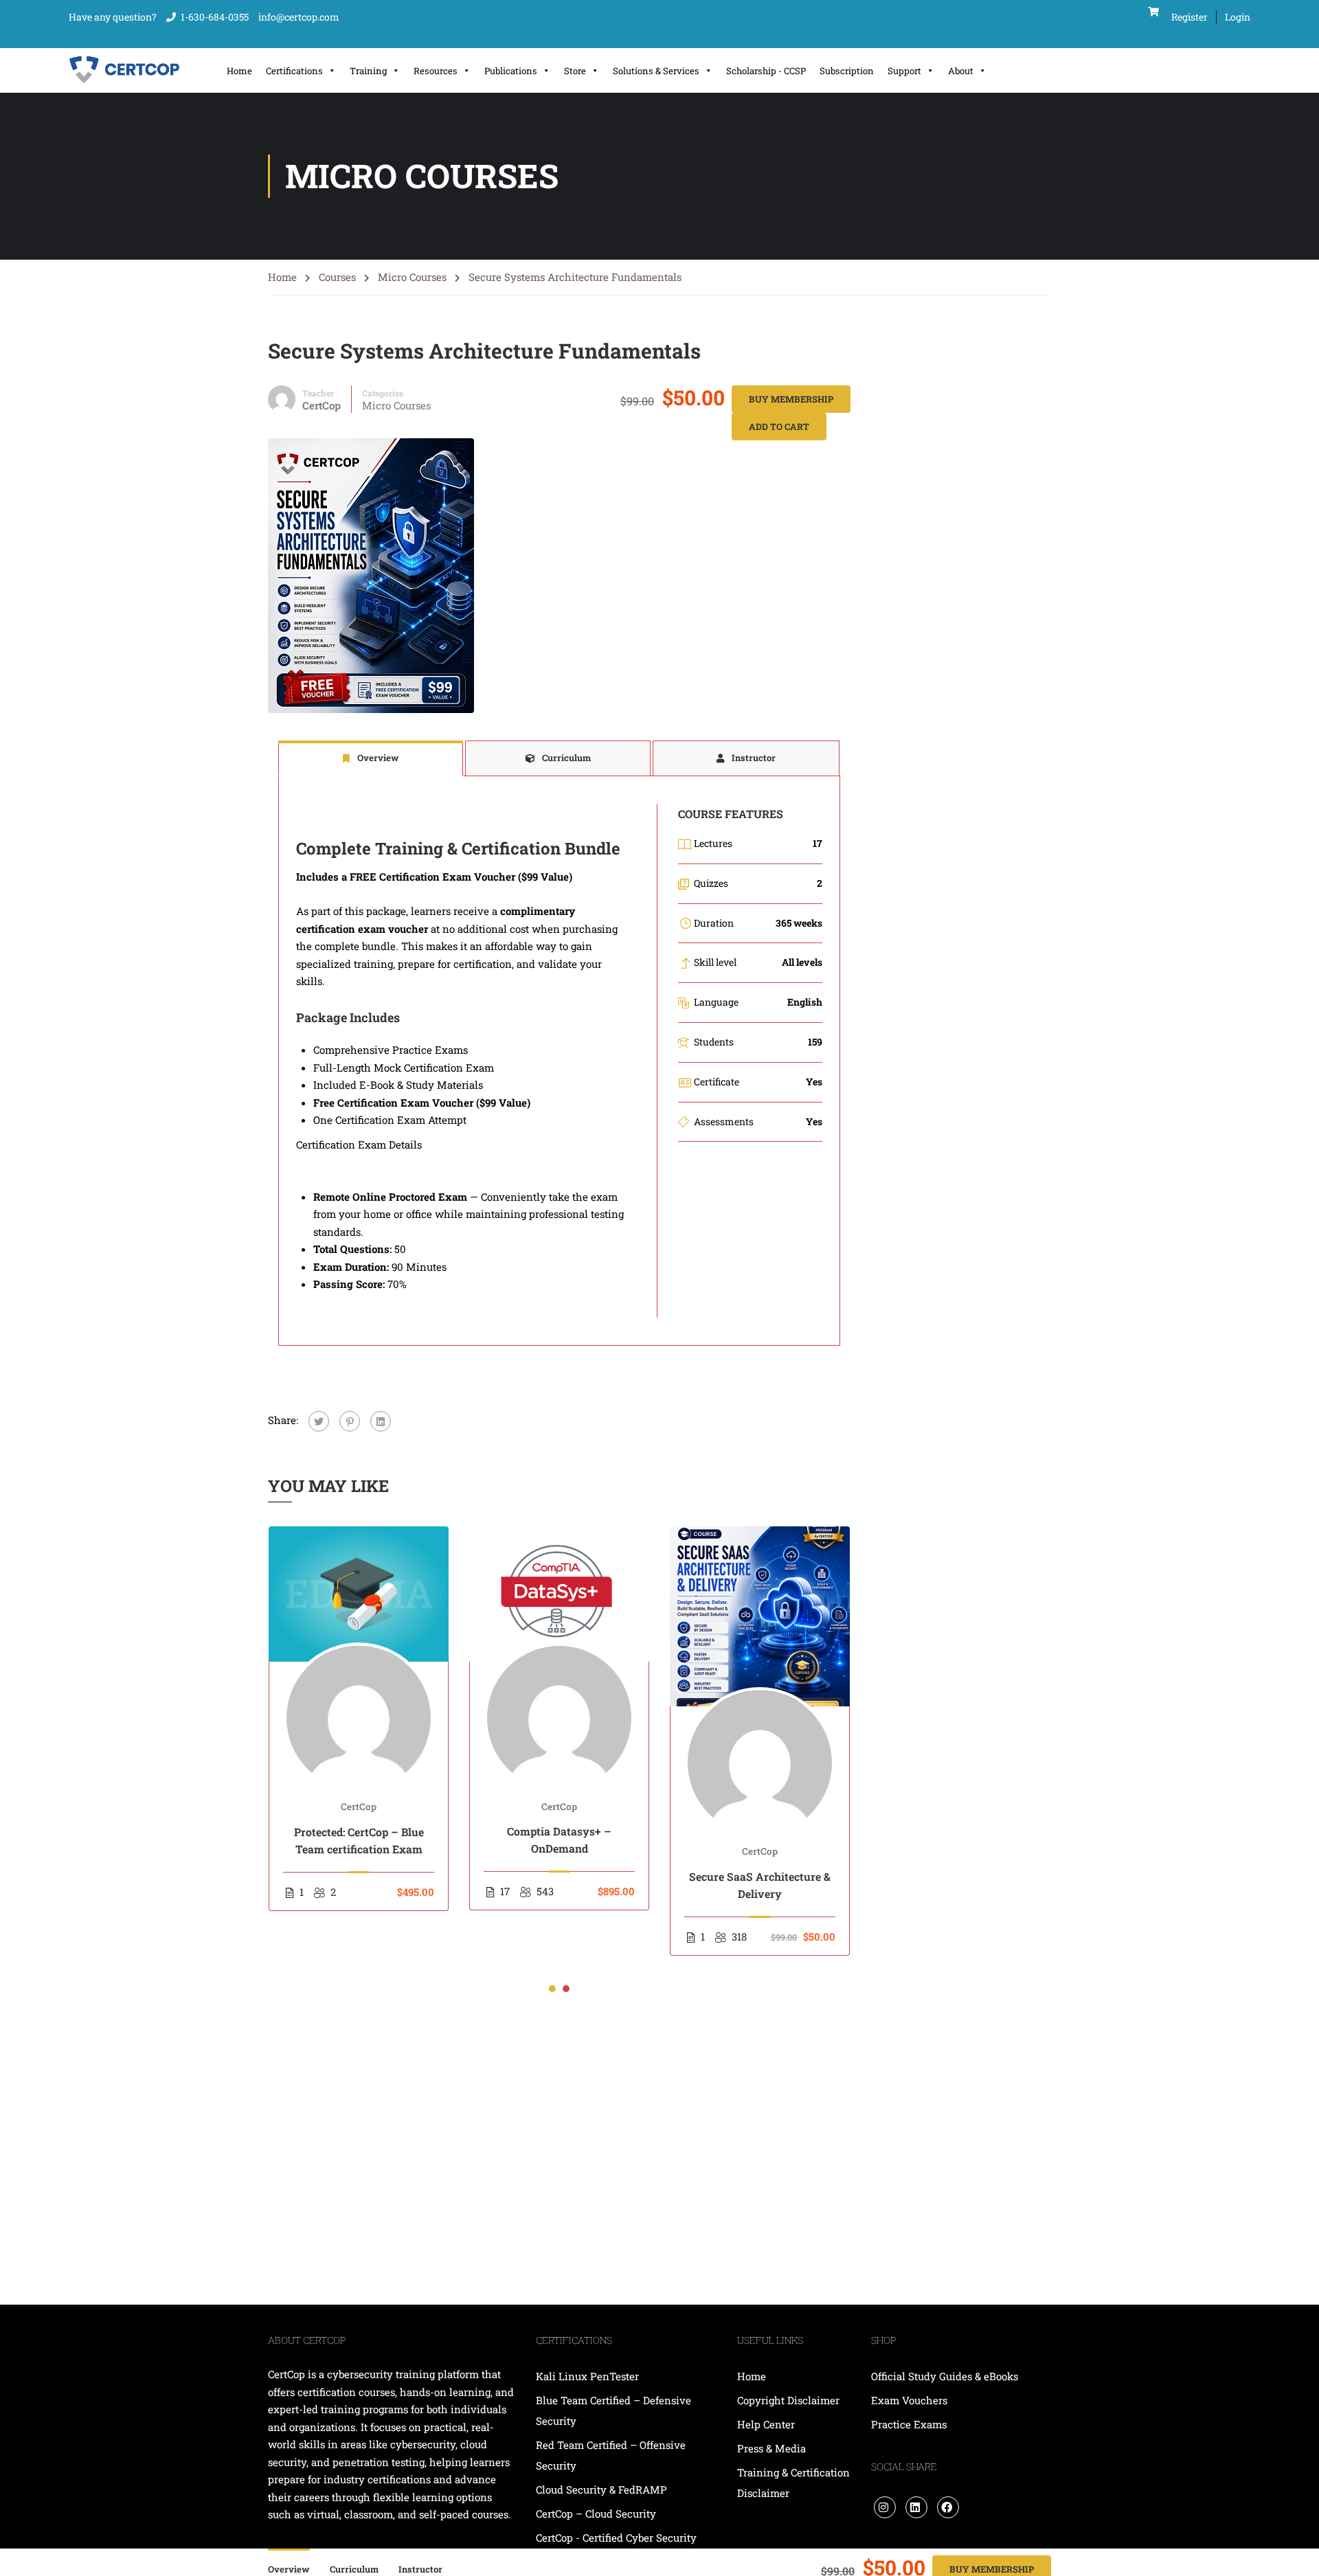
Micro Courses (412, 277)
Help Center (766, 2424)
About (961, 71)
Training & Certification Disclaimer (793, 2483)
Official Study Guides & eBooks (945, 2376)
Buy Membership (791, 399)
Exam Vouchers (909, 2400)
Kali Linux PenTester (587, 2376)
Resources (436, 71)
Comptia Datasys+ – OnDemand (559, 1840)
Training (368, 71)
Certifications (294, 71)
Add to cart (779, 427)
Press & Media (771, 2448)
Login (1238, 17)
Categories (383, 393)
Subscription (847, 71)
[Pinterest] (350, 1421)
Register (1190, 17)
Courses (337, 277)
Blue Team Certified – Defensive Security (613, 2410)
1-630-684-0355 (215, 17)
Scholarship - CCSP (766, 71)
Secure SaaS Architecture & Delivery (760, 1885)
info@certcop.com (299, 17)
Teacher (318, 393)
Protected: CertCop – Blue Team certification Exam (359, 1840)
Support (904, 71)
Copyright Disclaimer (788, 2400)
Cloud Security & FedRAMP (601, 2489)
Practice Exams (909, 2424)
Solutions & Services (656, 71)
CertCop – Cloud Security (597, 2513)
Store (575, 71)
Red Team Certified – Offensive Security (611, 2455)
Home (239, 71)
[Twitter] (319, 1421)
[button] (552, 1989)
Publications (511, 71)
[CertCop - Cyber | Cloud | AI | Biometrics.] (125, 70)
